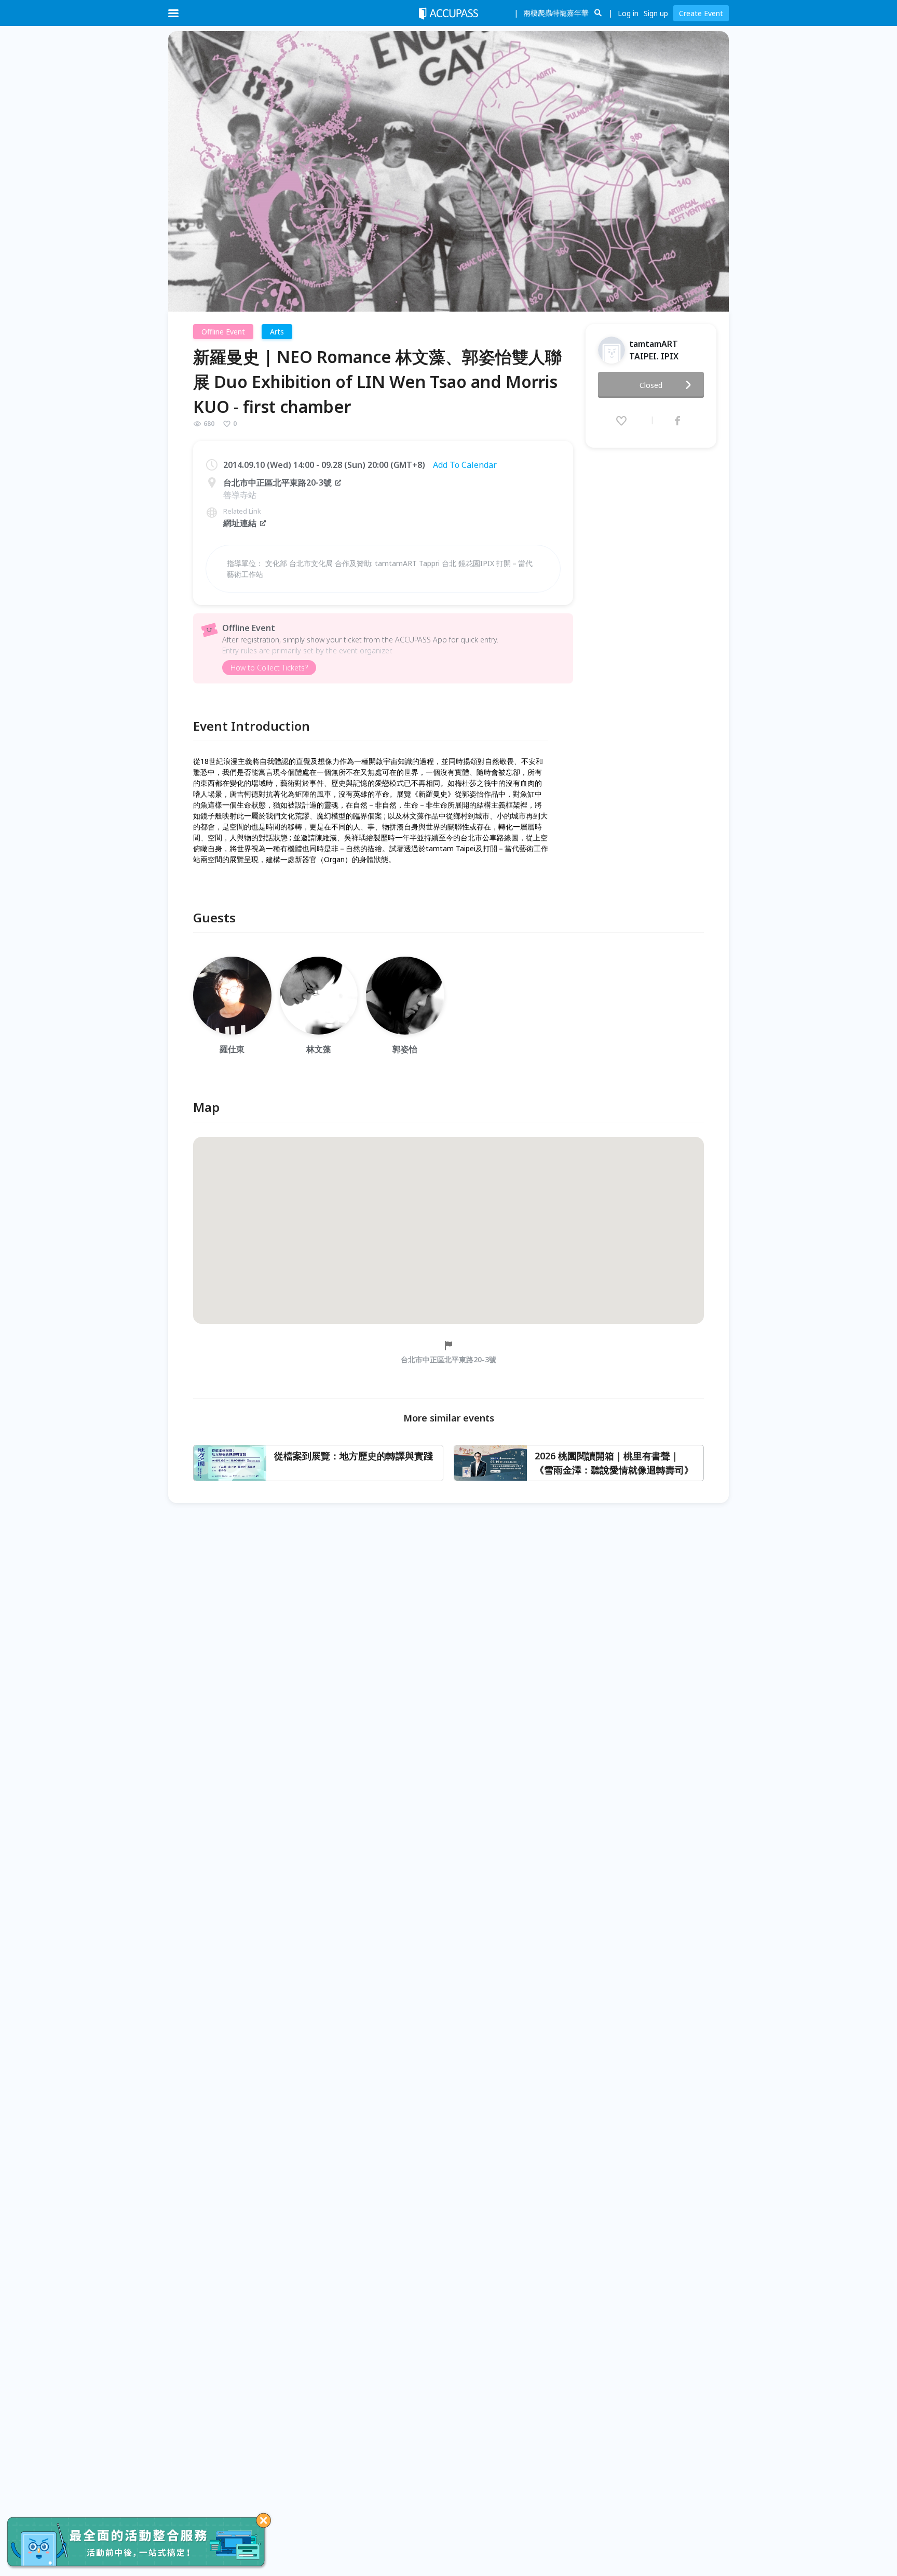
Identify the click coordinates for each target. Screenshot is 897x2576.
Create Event (701, 13)
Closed (651, 385)
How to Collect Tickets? (269, 668)
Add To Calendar (465, 465)
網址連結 (240, 523)
